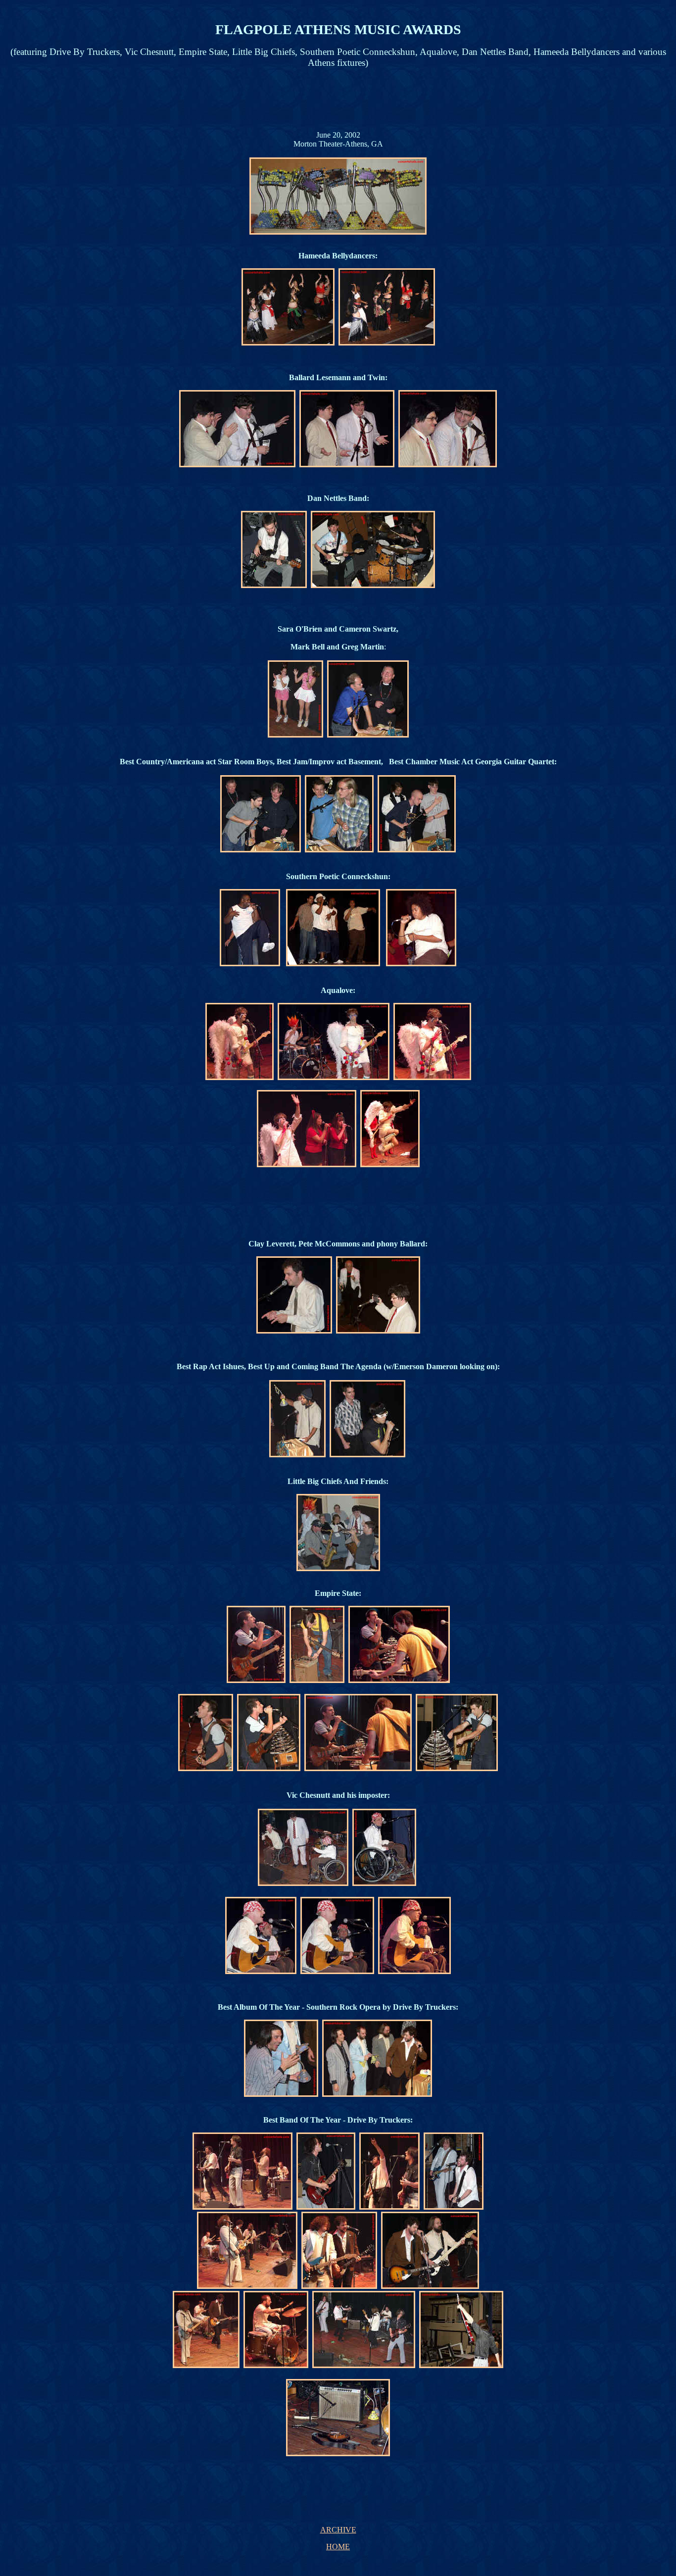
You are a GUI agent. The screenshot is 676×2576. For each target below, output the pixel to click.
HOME (338, 2547)
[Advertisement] (337, 99)
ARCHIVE (338, 2530)
